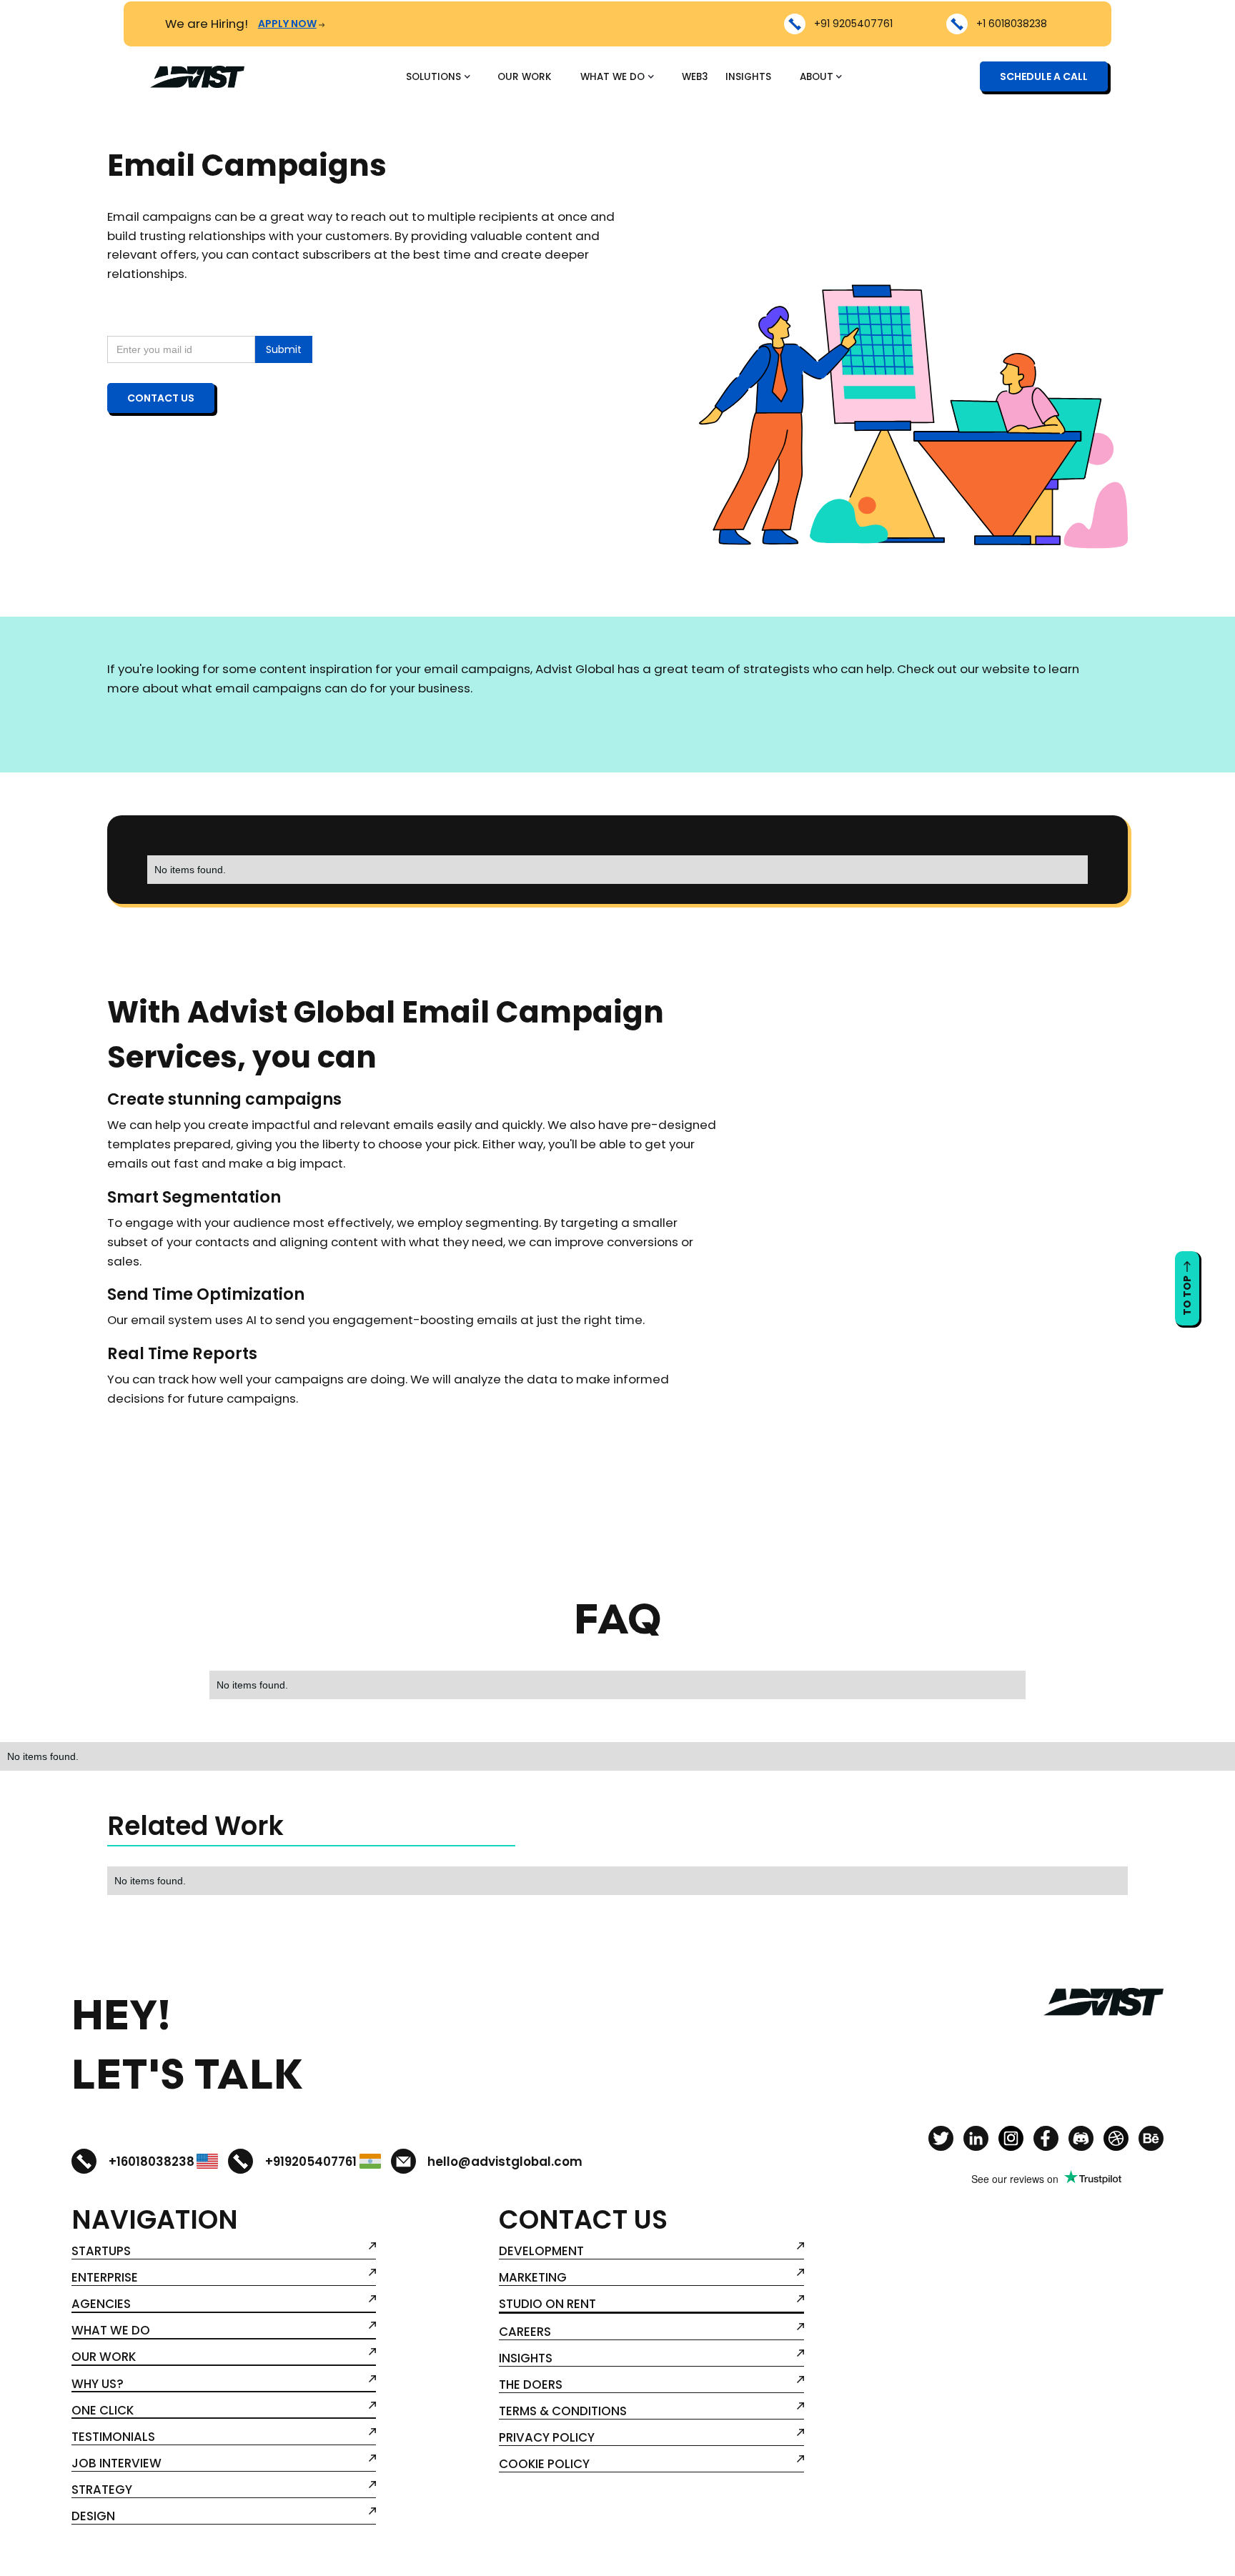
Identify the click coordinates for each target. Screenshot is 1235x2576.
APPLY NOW (287, 24)
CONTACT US (161, 398)
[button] (437, 77)
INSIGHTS (748, 77)
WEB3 (695, 77)
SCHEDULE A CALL (1044, 77)
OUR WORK (525, 77)
